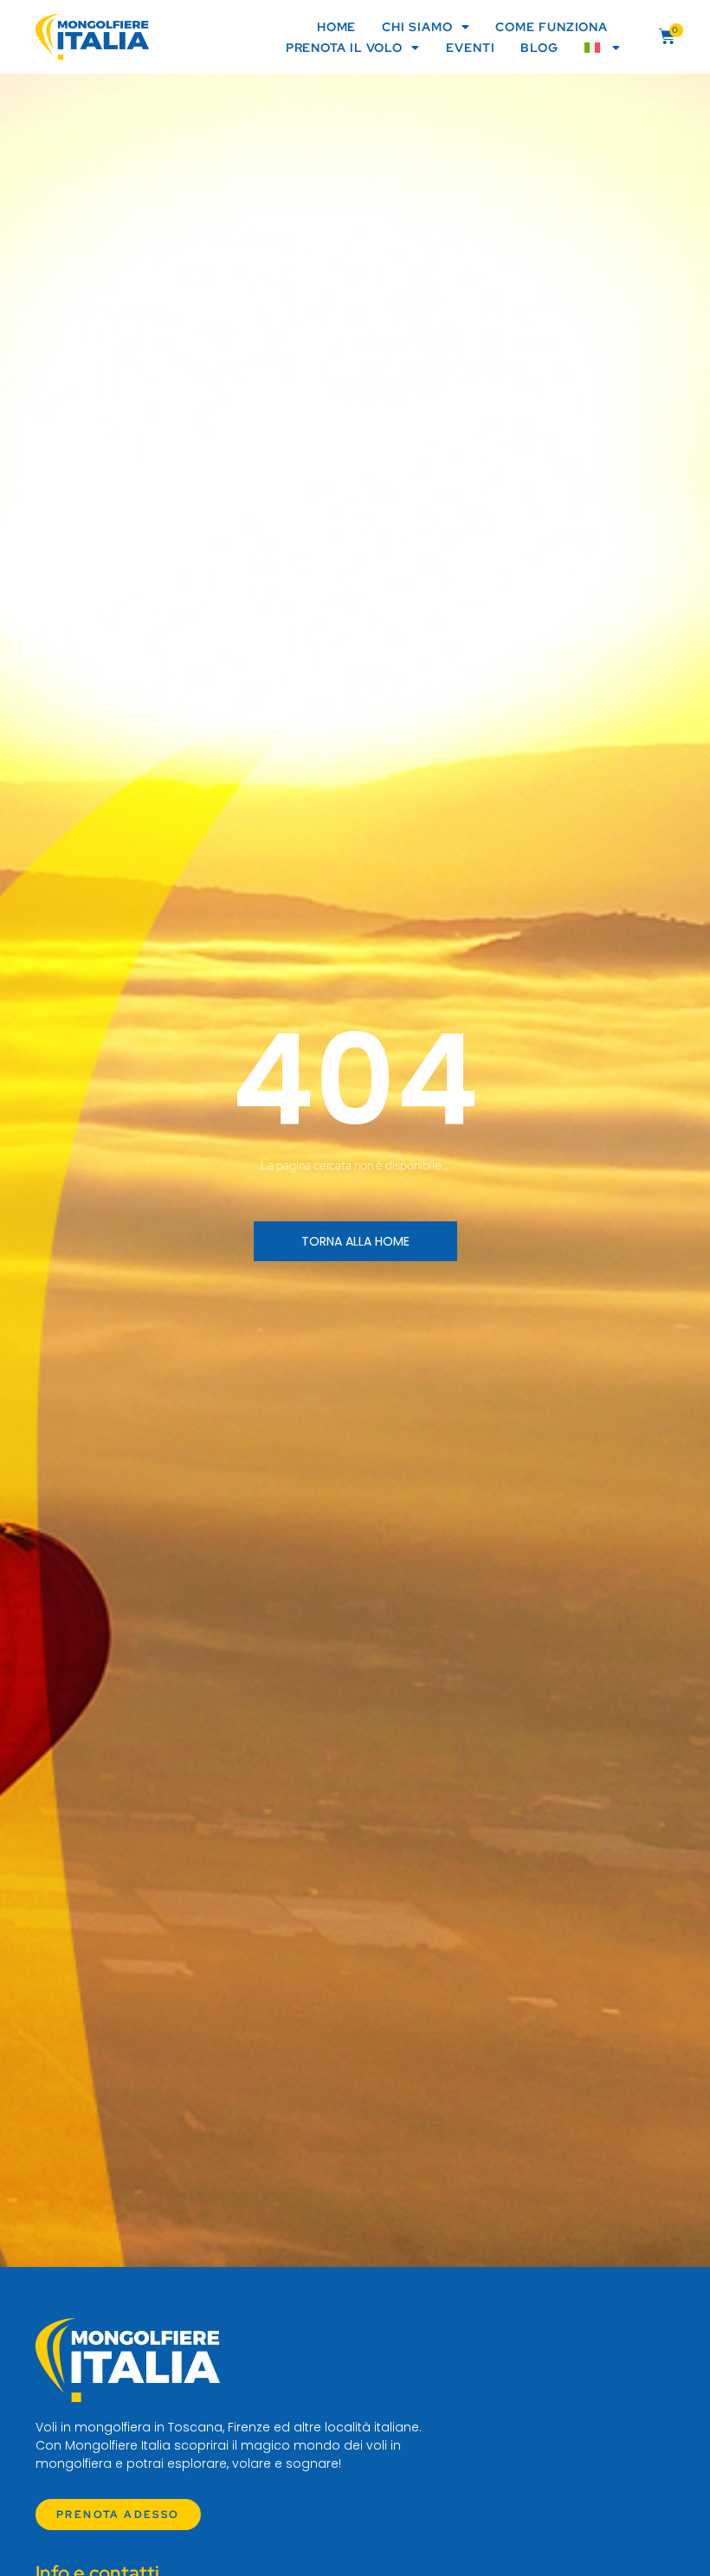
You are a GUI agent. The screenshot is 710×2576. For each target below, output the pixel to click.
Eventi (470, 48)
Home (337, 27)
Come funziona (552, 27)
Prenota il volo (345, 48)
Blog (539, 48)
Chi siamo (417, 27)
